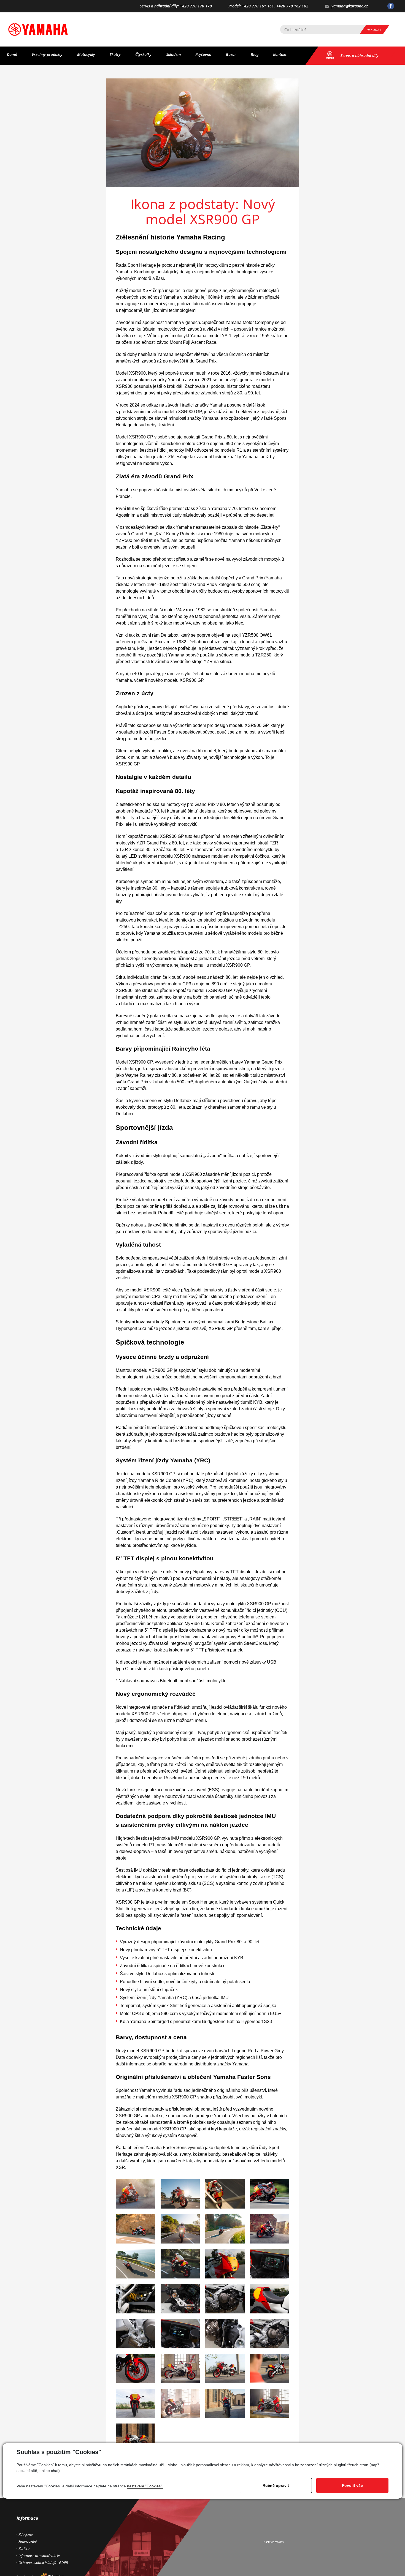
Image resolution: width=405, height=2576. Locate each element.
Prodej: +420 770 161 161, (252, 6)
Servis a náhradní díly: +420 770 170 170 (176, 6)
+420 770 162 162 (292, 6)
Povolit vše (352, 2485)
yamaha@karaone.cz (350, 6)
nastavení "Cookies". (145, 2486)
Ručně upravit (276, 2485)
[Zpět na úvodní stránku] (38, 29)
